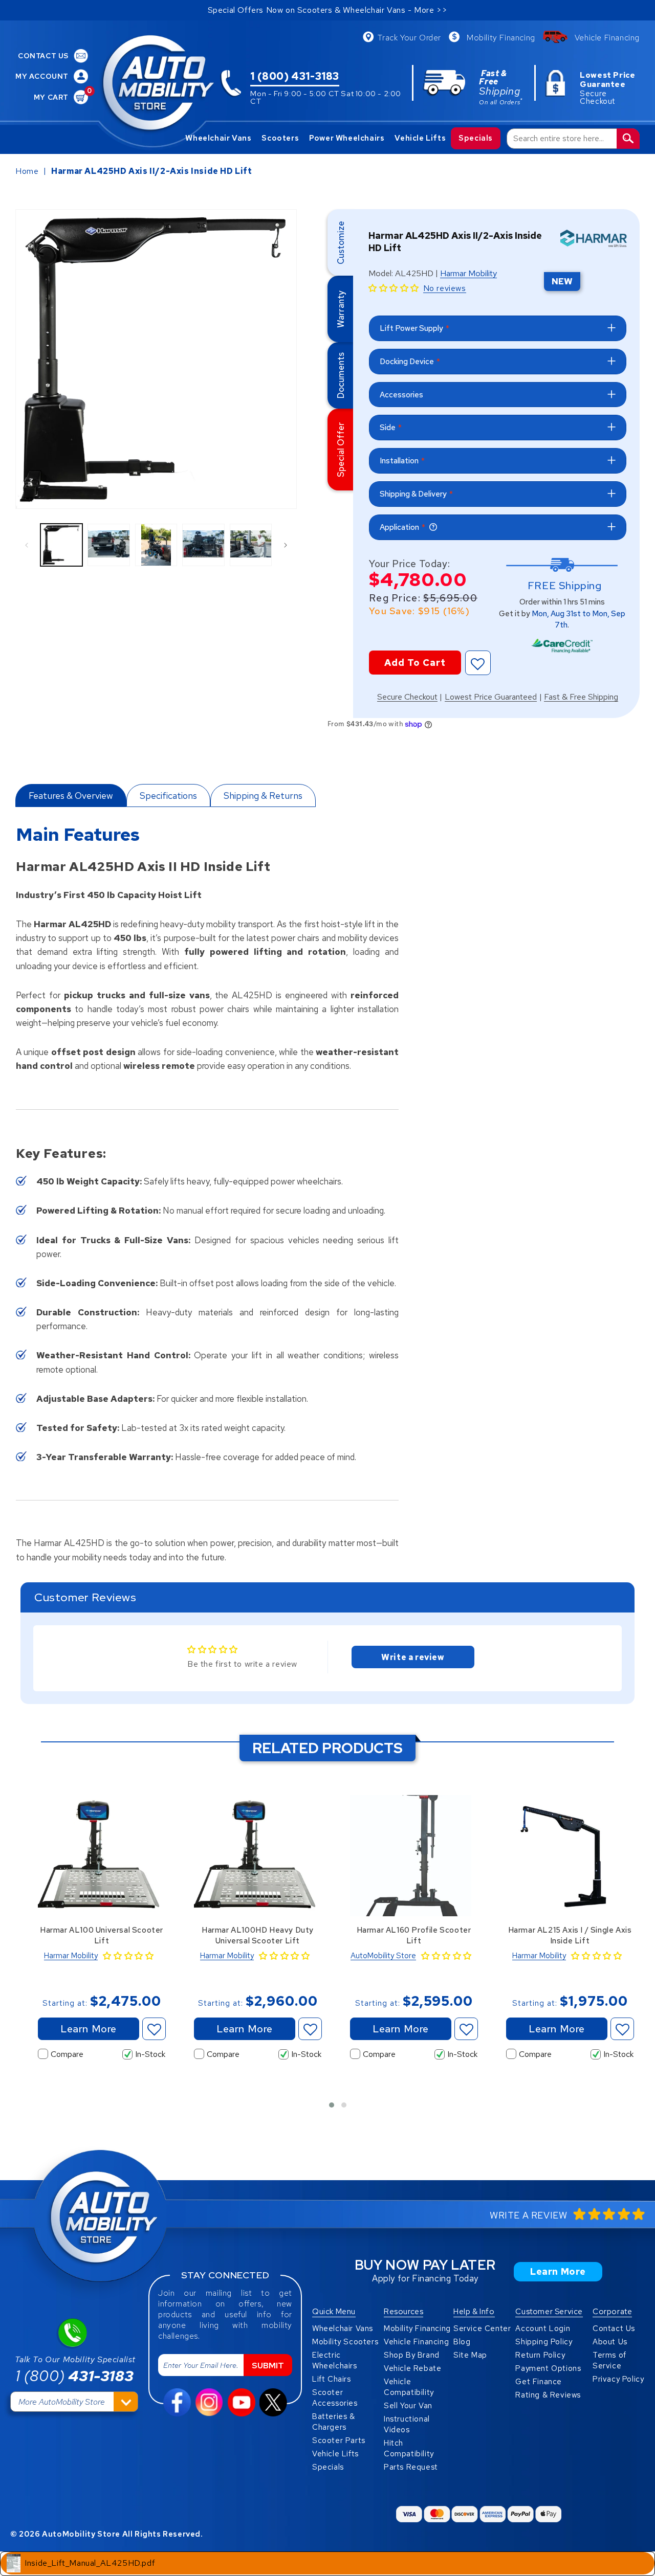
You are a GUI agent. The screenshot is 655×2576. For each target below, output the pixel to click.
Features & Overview (71, 796)
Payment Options (548, 2368)
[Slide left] (27, 545)
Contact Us (614, 2328)
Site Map (470, 2355)
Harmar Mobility (468, 274)
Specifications (168, 796)
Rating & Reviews (548, 2395)
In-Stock (150, 2054)
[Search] (628, 139)
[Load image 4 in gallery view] (203, 545)
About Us (610, 2342)
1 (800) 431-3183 (295, 77)
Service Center (482, 2328)
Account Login (543, 2328)
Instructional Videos (407, 2424)
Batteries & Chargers (334, 2422)
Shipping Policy (544, 2342)
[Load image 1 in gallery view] (61, 545)
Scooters (280, 138)
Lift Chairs (332, 2379)
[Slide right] (286, 545)
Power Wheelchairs (347, 138)
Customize (341, 243)
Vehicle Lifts (420, 138)
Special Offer (341, 450)
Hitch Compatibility (409, 2448)
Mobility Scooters (345, 2342)
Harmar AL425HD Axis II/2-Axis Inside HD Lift (151, 171)
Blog (462, 2342)
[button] (394, 288)
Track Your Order (409, 38)
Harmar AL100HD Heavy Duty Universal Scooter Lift (258, 1935)
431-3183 (74, 2376)
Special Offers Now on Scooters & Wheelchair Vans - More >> (328, 10)
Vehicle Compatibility (409, 2387)
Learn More (89, 2029)
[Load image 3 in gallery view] (156, 545)
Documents (341, 375)
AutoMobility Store (383, 1956)
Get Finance (539, 2382)
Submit (268, 2366)
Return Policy (540, 2355)
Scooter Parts (339, 2440)
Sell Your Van (408, 2406)
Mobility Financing (501, 38)
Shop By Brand (412, 2355)
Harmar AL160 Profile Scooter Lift (414, 1935)
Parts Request (411, 2467)
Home (27, 171)
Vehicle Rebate (412, 2368)
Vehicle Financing (607, 38)
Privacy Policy (618, 2379)
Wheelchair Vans (218, 138)
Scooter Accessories (335, 2398)
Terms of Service (609, 2360)
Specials (476, 138)
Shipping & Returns (263, 796)
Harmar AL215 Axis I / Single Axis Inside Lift (570, 1935)
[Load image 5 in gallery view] (251, 545)
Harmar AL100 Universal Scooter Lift (102, 1935)
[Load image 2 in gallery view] (108, 545)
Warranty (341, 309)
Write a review (413, 1657)
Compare (67, 2054)
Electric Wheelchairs (335, 2360)
